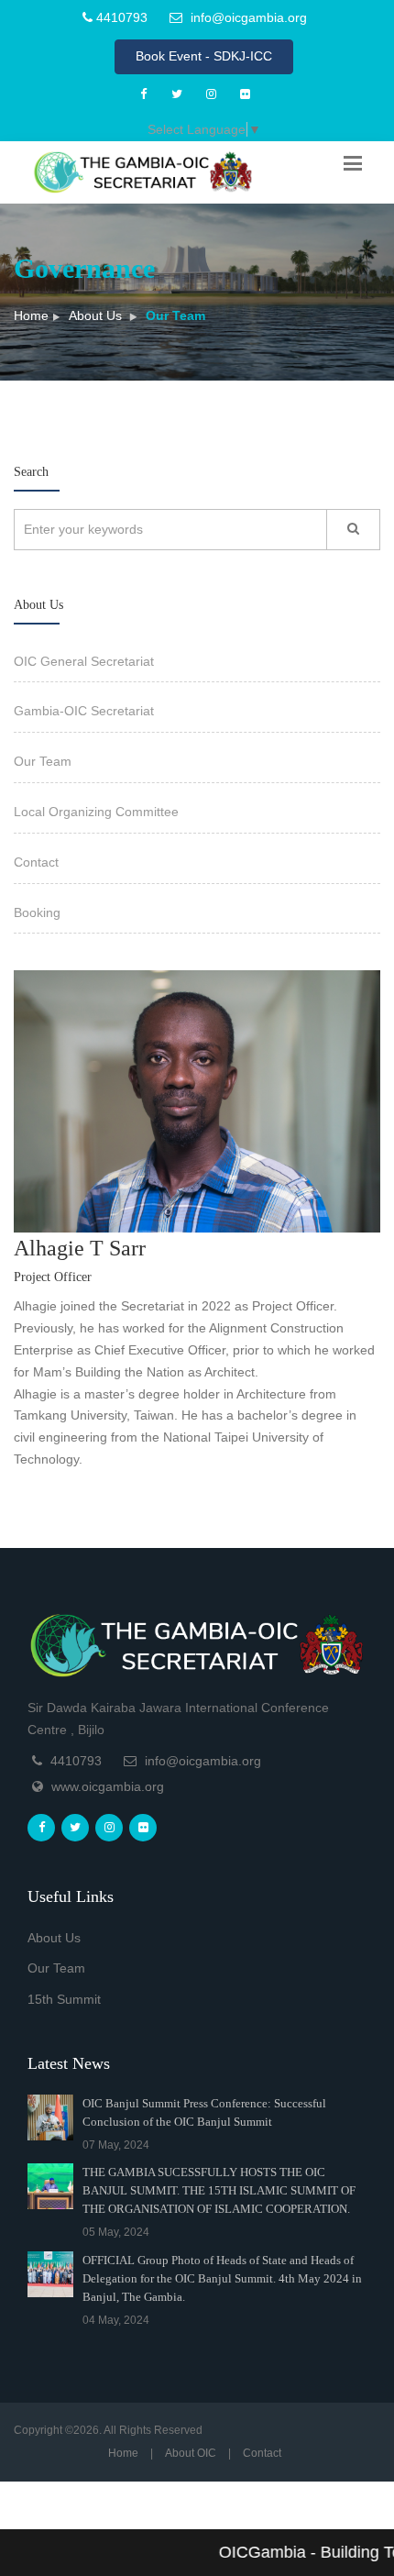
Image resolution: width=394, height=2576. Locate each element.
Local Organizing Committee (96, 812)
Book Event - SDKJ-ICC (204, 56)
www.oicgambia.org (108, 1786)
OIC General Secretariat (84, 661)
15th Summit (64, 1999)
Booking (37, 912)
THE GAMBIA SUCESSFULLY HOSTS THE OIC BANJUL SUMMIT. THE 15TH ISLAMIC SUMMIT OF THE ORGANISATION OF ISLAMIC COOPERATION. (219, 2190)
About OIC (191, 2453)
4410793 (120, 17)
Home (31, 315)
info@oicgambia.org (247, 17)
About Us (95, 315)
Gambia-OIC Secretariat (84, 711)
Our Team (43, 761)
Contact (36, 862)
